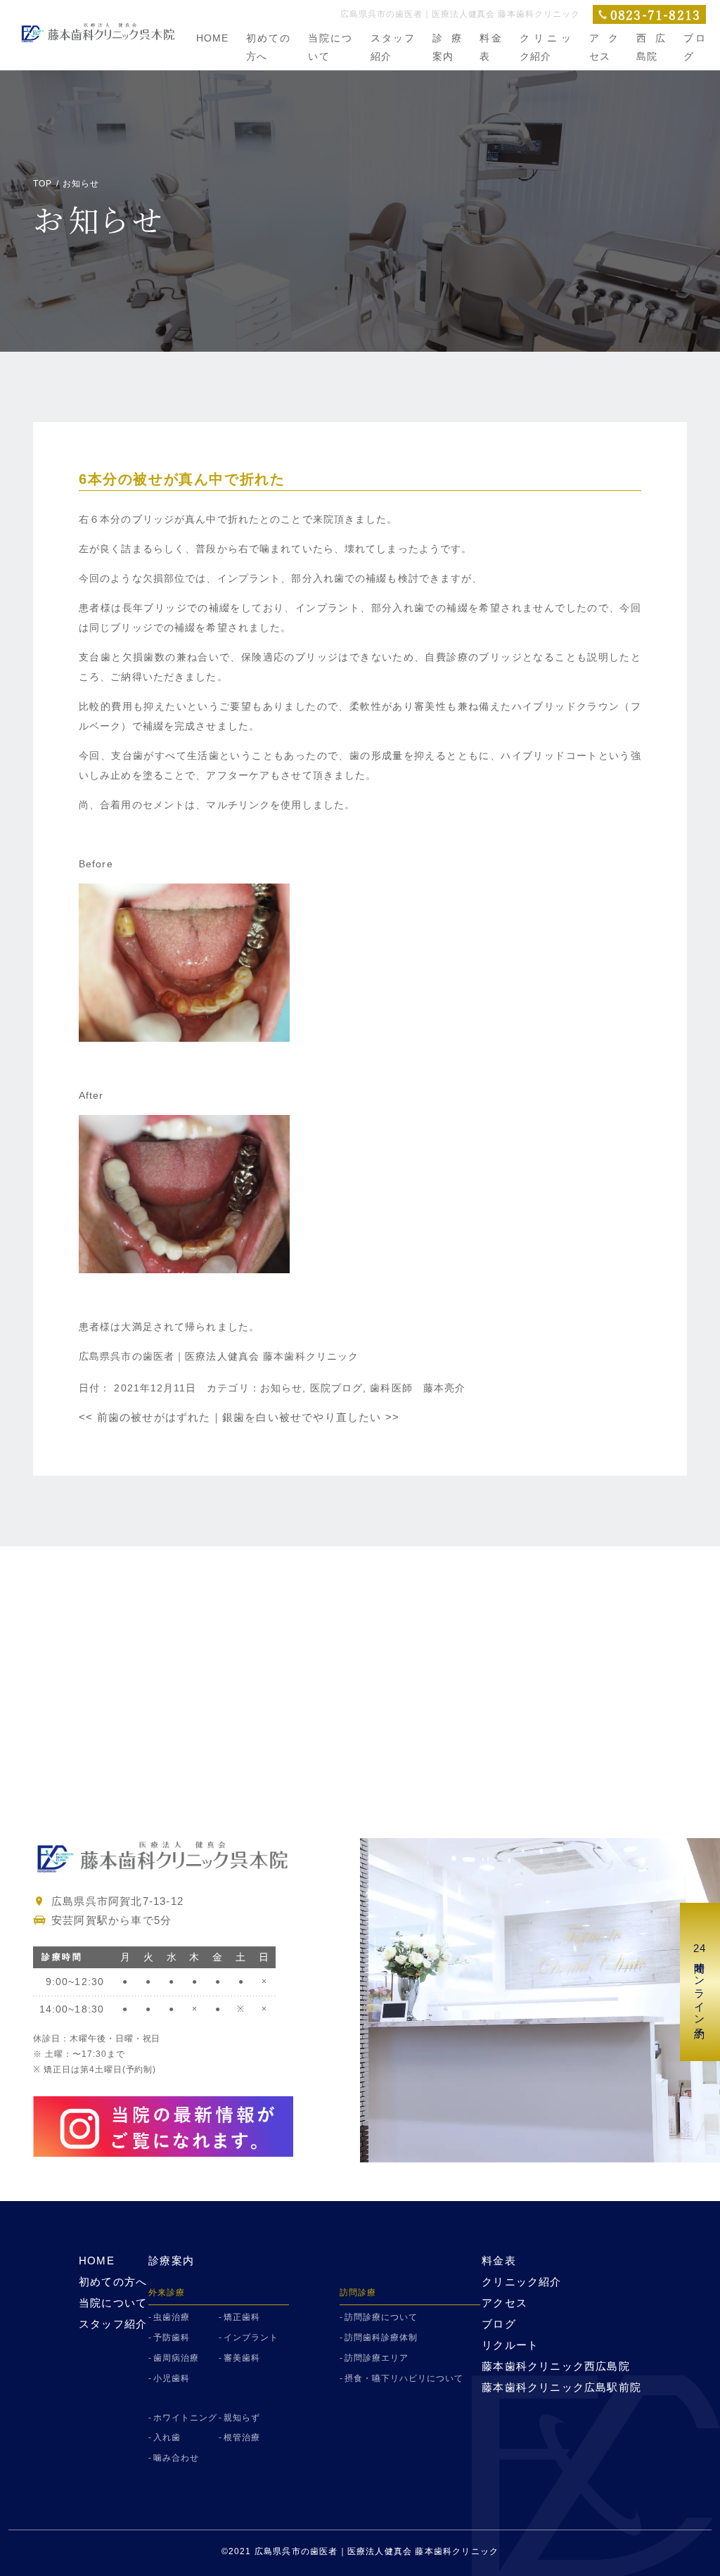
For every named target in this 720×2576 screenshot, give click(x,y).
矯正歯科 (242, 2317)
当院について (113, 2303)
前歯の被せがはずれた (145, 1417)
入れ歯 (167, 2437)
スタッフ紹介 (113, 2324)
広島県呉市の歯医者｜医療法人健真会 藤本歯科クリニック (219, 1356)
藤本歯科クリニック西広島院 (556, 2366)
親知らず (242, 2418)
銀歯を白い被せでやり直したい (311, 1417)
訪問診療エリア (377, 2358)
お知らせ (281, 1388)
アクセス (504, 2303)
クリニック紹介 (521, 2282)
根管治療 (242, 2437)
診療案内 (171, 2261)
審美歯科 (242, 2358)
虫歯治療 (172, 2317)
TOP (43, 184)
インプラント (251, 2338)
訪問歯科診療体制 (381, 2338)
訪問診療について (381, 2317)
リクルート (510, 2345)
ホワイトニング (185, 2418)
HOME (212, 38)
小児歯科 (172, 2378)
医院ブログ (337, 1388)
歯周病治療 (176, 2358)
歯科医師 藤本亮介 (418, 1388)
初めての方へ (113, 2282)
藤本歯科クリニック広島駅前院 (561, 2387)
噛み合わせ (176, 2458)
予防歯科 (172, 2338)
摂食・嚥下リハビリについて (404, 2378)
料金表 (499, 2261)
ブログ (499, 2324)
